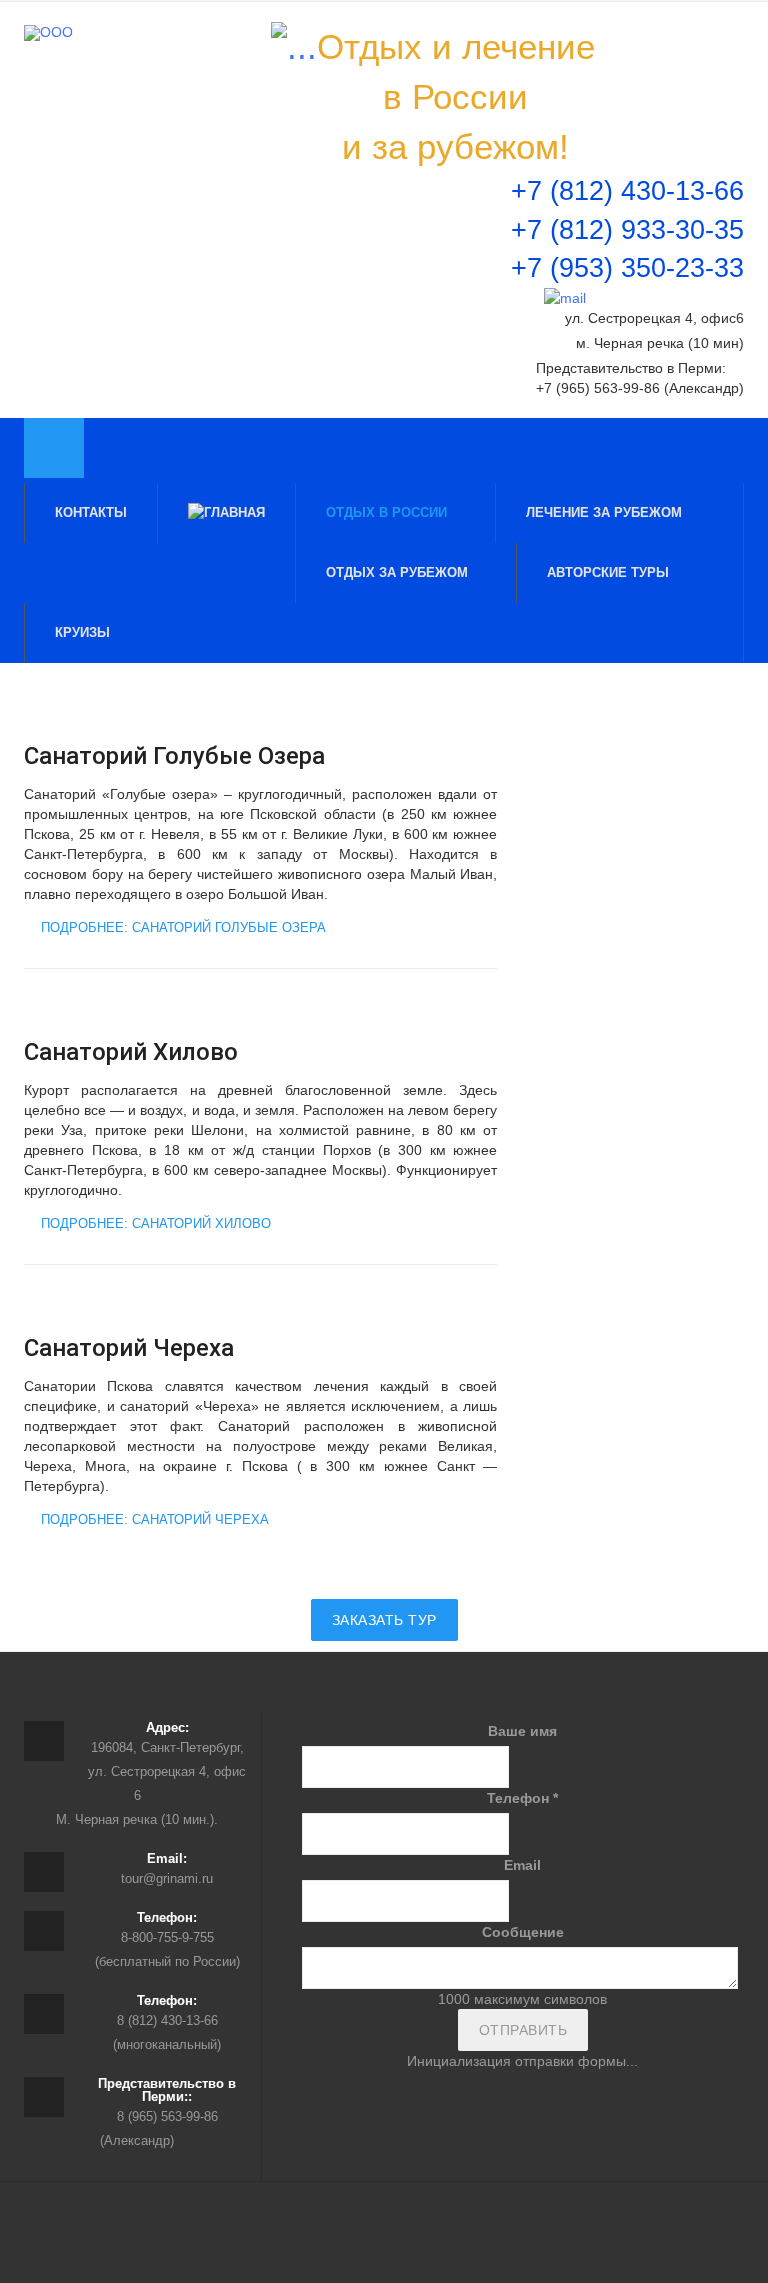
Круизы (84, 632)
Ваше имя (522, 1731)
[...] (294, 47)
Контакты (91, 512)
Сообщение (523, 1932)
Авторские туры (608, 572)
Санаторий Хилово (131, 1052)
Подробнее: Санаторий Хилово (154, 1223)
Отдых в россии (388, 512)
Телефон (522, 1798)
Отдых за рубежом (399, 572)
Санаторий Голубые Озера (174, 756)
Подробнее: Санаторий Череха (153, 1519)
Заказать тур (384, 1620)
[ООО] (48, 33)
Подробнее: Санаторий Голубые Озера (181, 927)
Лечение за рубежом (606, 512)
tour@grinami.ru (167, 1878)
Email (522, 1865)
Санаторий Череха (129, 1348)
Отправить (523, 2030)
